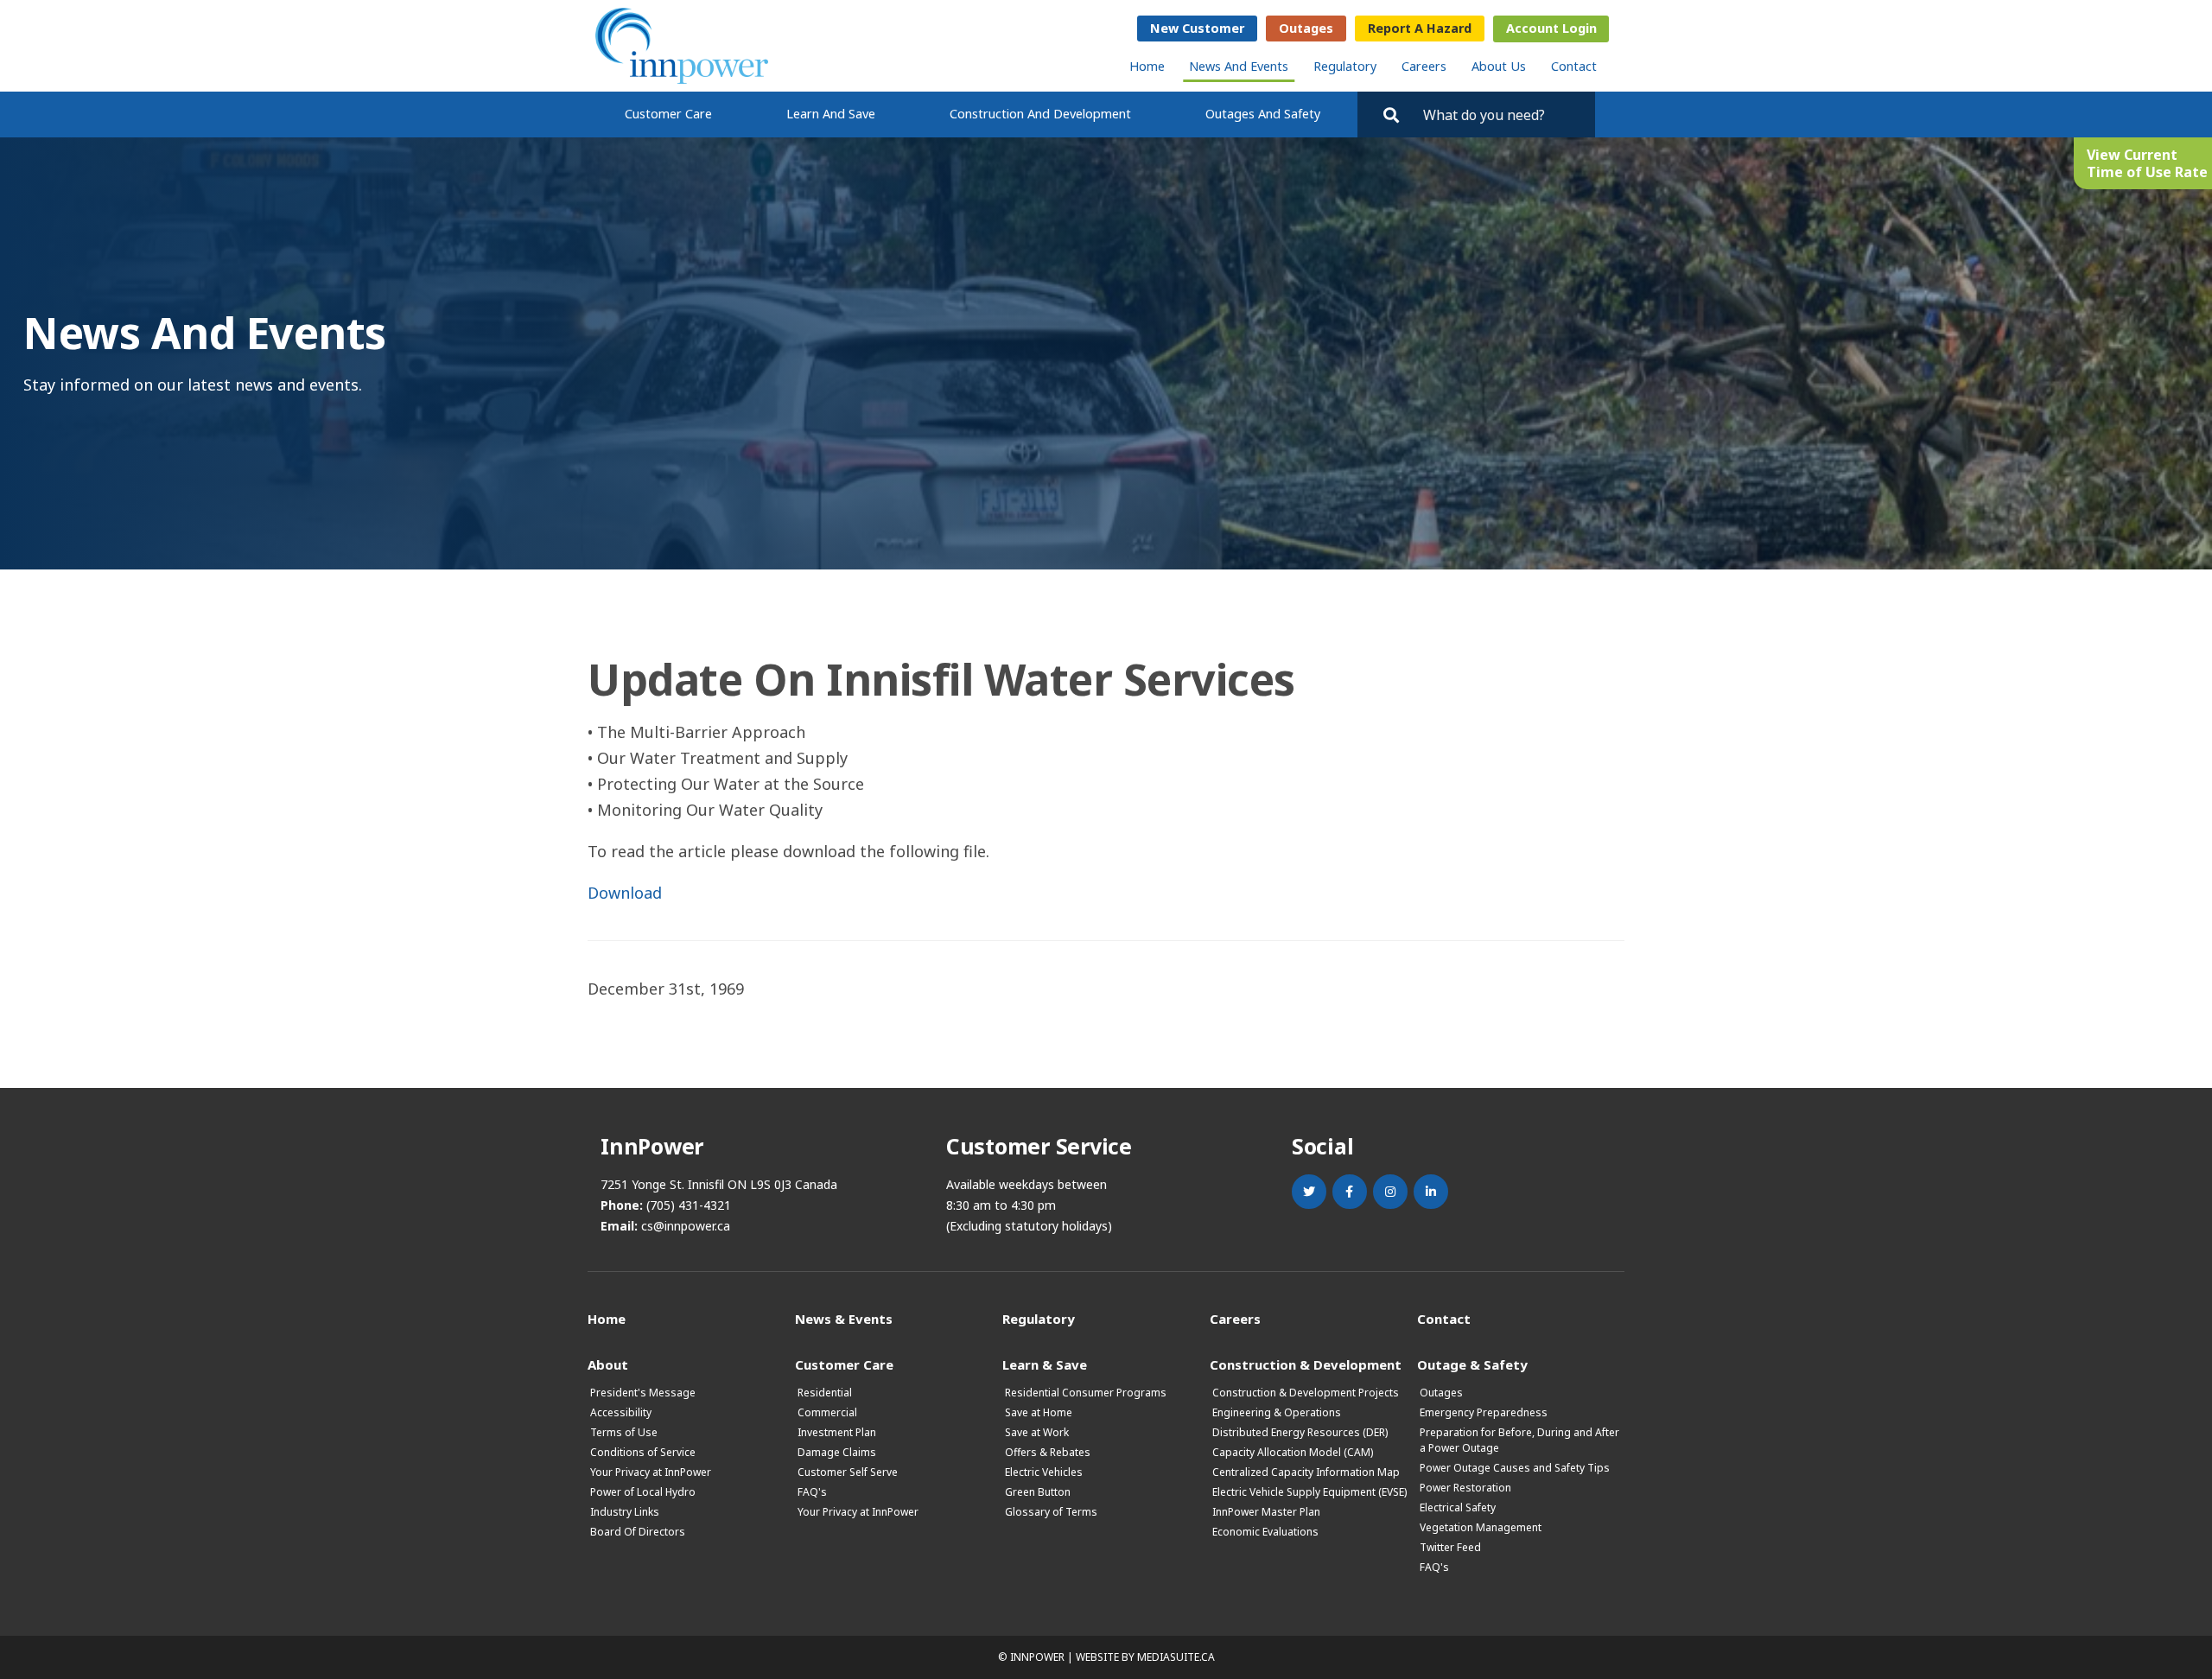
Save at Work (1037, 1432)
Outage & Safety (1472, 1364)
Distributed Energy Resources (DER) (1300, 1432)
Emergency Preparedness (1484, 1412)
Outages (1306, 28)
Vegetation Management (1481, 1527)
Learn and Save (831, 114)
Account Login (1551, 28)
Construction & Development (1306, 1364)
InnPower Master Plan (1266, 1512)
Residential (825, 1393)
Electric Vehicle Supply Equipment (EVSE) (1309, 1492)
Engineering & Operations (1277, 1412)
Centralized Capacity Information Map (1306, 1472)
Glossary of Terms (1051, 1512)
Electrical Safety (1458, 1507)
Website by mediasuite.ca (1145, 1657)
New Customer (1197, 28)
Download (625, 893)
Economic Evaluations (1265, 1532)
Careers (1424, 66)
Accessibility (621, 1412)
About (608, 1364)
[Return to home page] (682, 46)
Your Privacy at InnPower (651, 1472)
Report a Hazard (1420, 28)
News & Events (844, 1318)
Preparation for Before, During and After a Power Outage (1519, 1440)
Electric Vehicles (1044, 1472)
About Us (1499, 66)
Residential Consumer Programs (1086, 1393)
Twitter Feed (1450, 1547)
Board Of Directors (638, 1532)
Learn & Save (1045, 1364)
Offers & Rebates (1048, 1452)
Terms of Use (624, 1432)
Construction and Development (1040, 114)
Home (1147, 66)
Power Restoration (1465, 1488)
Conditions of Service (643, 1452)
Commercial (827, 1412)
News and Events (1239, 66)
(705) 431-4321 (689, 1205)
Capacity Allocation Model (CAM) (1293, 1452)
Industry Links (625, 1512)
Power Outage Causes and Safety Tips (1515, 1468)
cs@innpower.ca (686, 1226)
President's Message (643, 1393)
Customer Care (668, 114)
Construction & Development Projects (1306, 1393)
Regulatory (1345, 66)
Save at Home (1039, 1412)
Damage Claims (837, 1452)
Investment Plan (837, 1432)
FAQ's (812, 1492)
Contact (1574, 66)
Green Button (1038, 1492)
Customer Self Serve (848, 1472)
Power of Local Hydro (643, 1492)
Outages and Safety (1263, 114)
